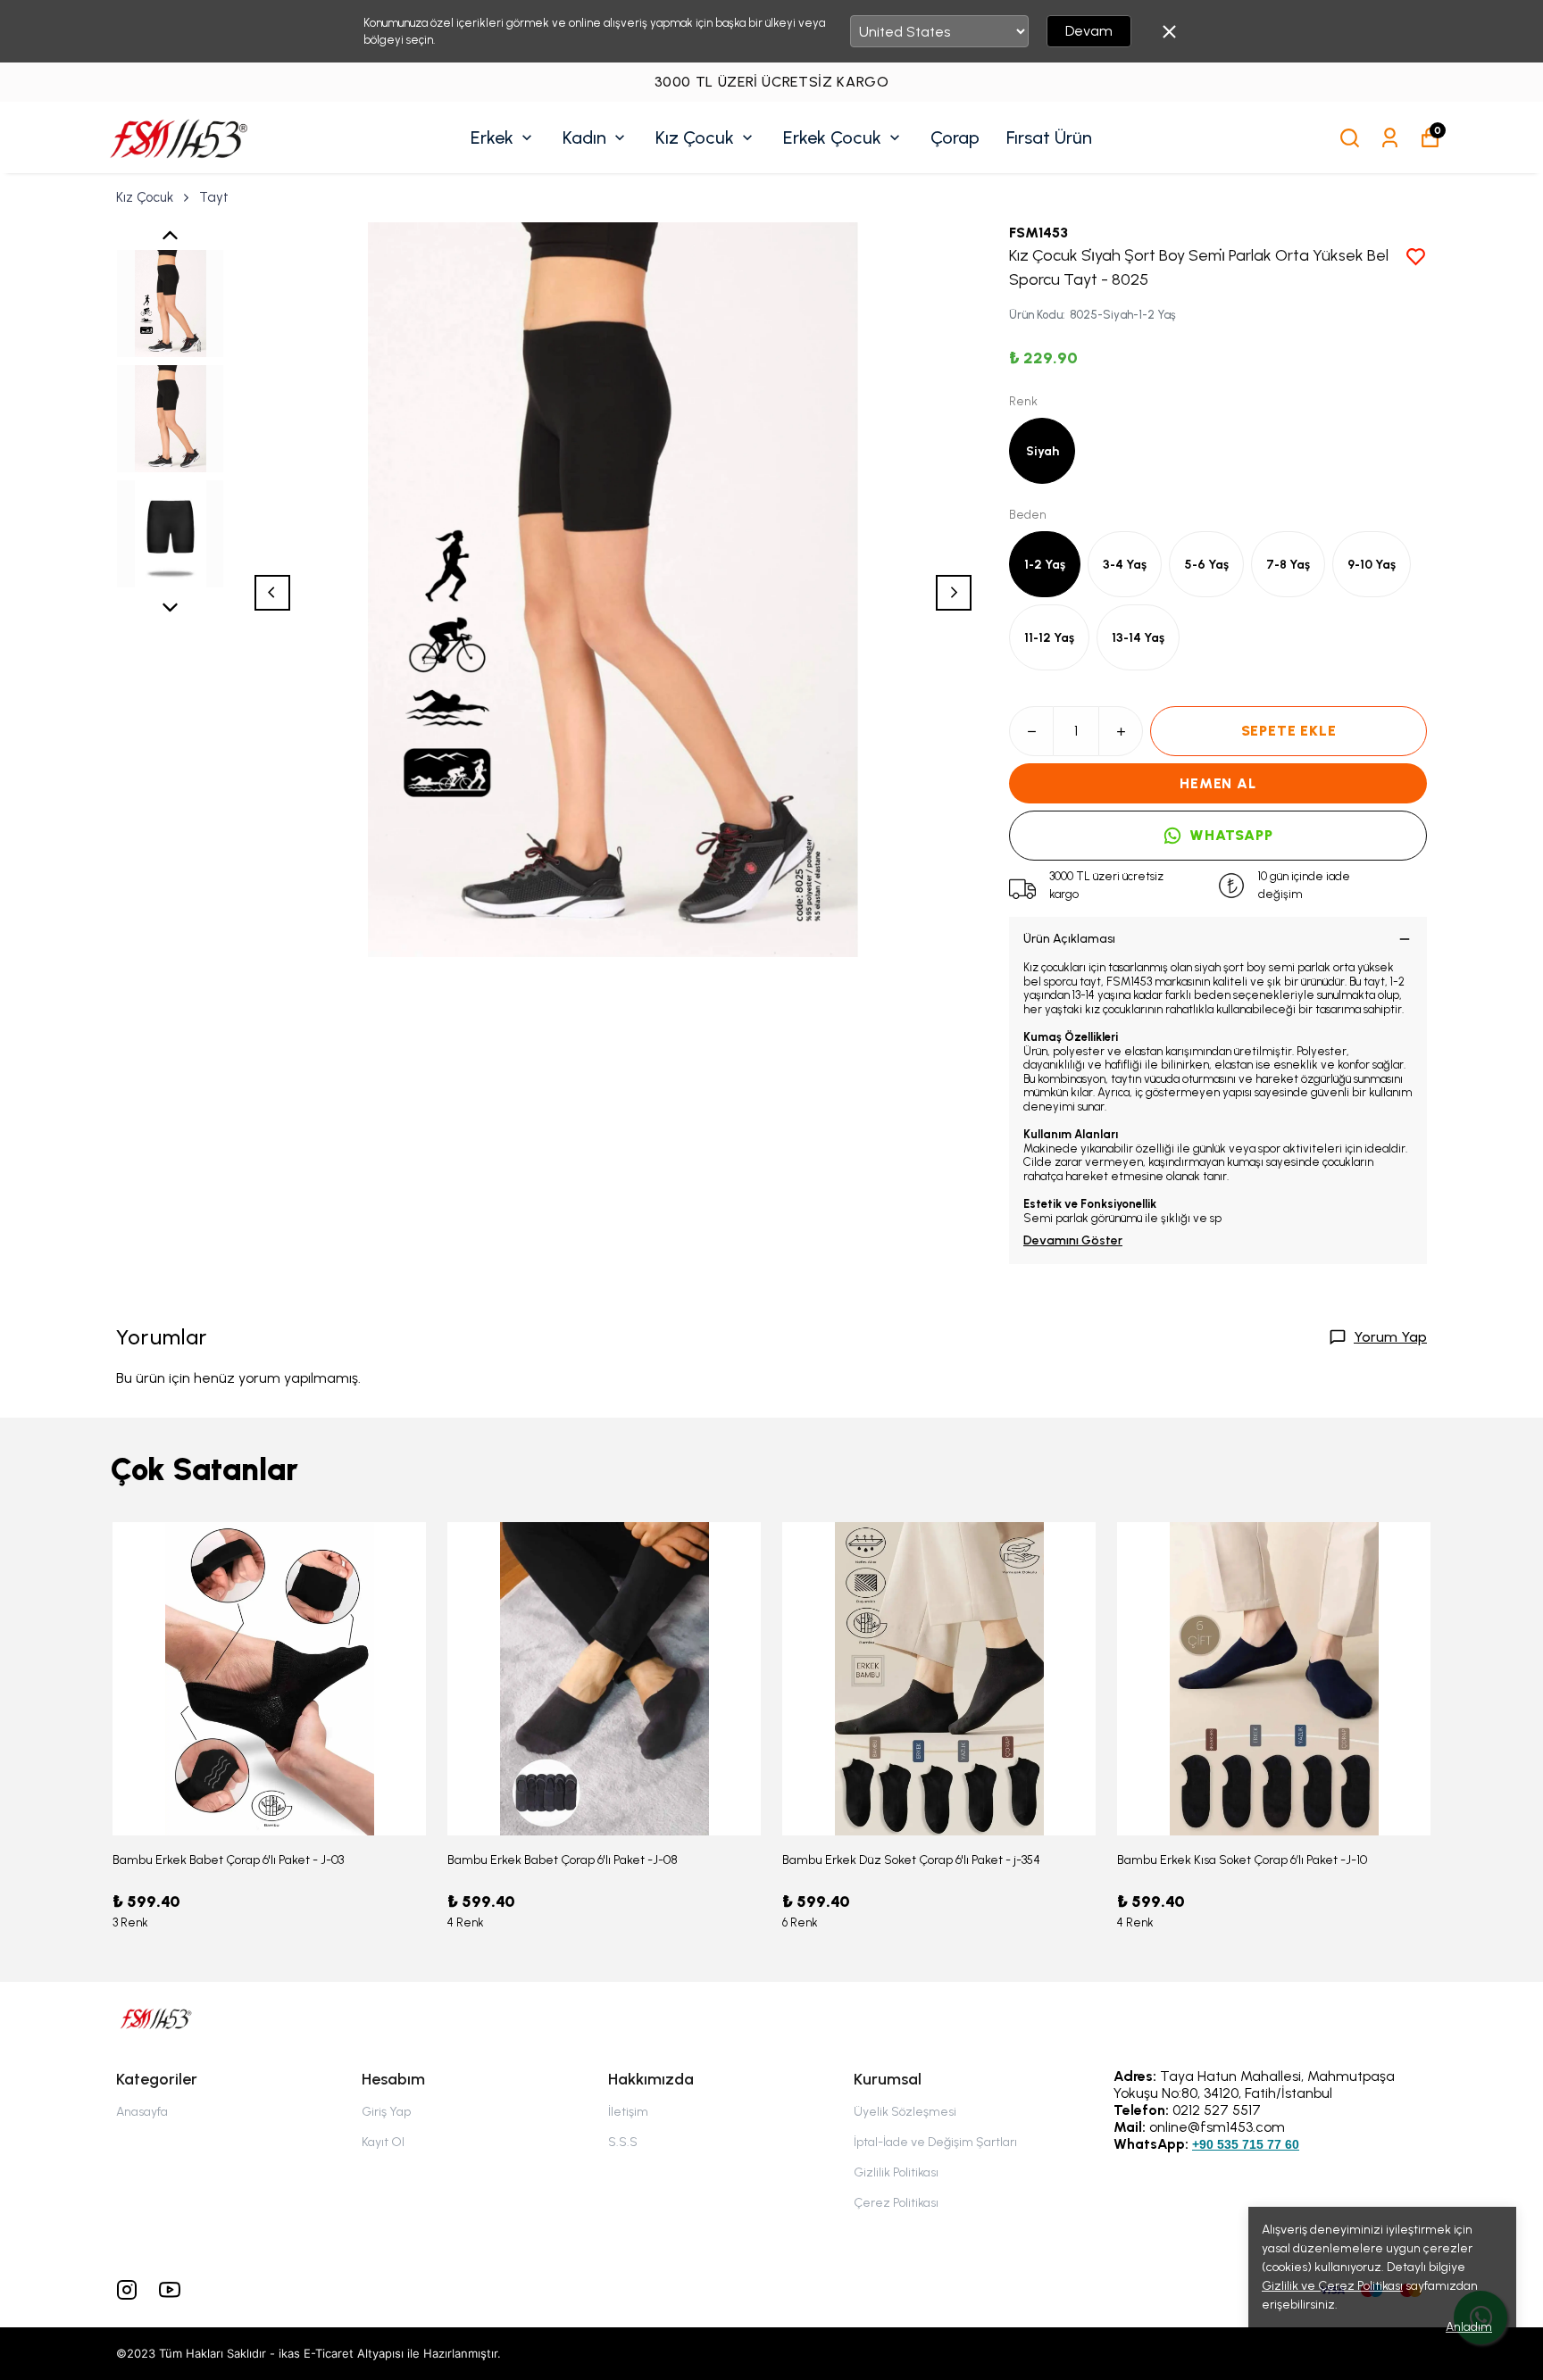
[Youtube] (170, 2290)
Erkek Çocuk (832, 137)
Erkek (492, 137)
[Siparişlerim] (1390, 138)
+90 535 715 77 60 (1246, 2144)
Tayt (214, 197)
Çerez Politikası (896, 2203)
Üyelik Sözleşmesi (905, 2112)
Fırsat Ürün (1049, 137)
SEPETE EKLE (1289, 731)
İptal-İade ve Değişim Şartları (935, 2142)
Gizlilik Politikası (896, 2172)
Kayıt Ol (383, 2142)
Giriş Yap (386, 2112)
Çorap (955, 137)
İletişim (628, 2112)
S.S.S (623, 2142)
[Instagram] (127, 2290)
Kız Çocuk (695, 137)
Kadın (584, 137)
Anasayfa (142, 2112)
